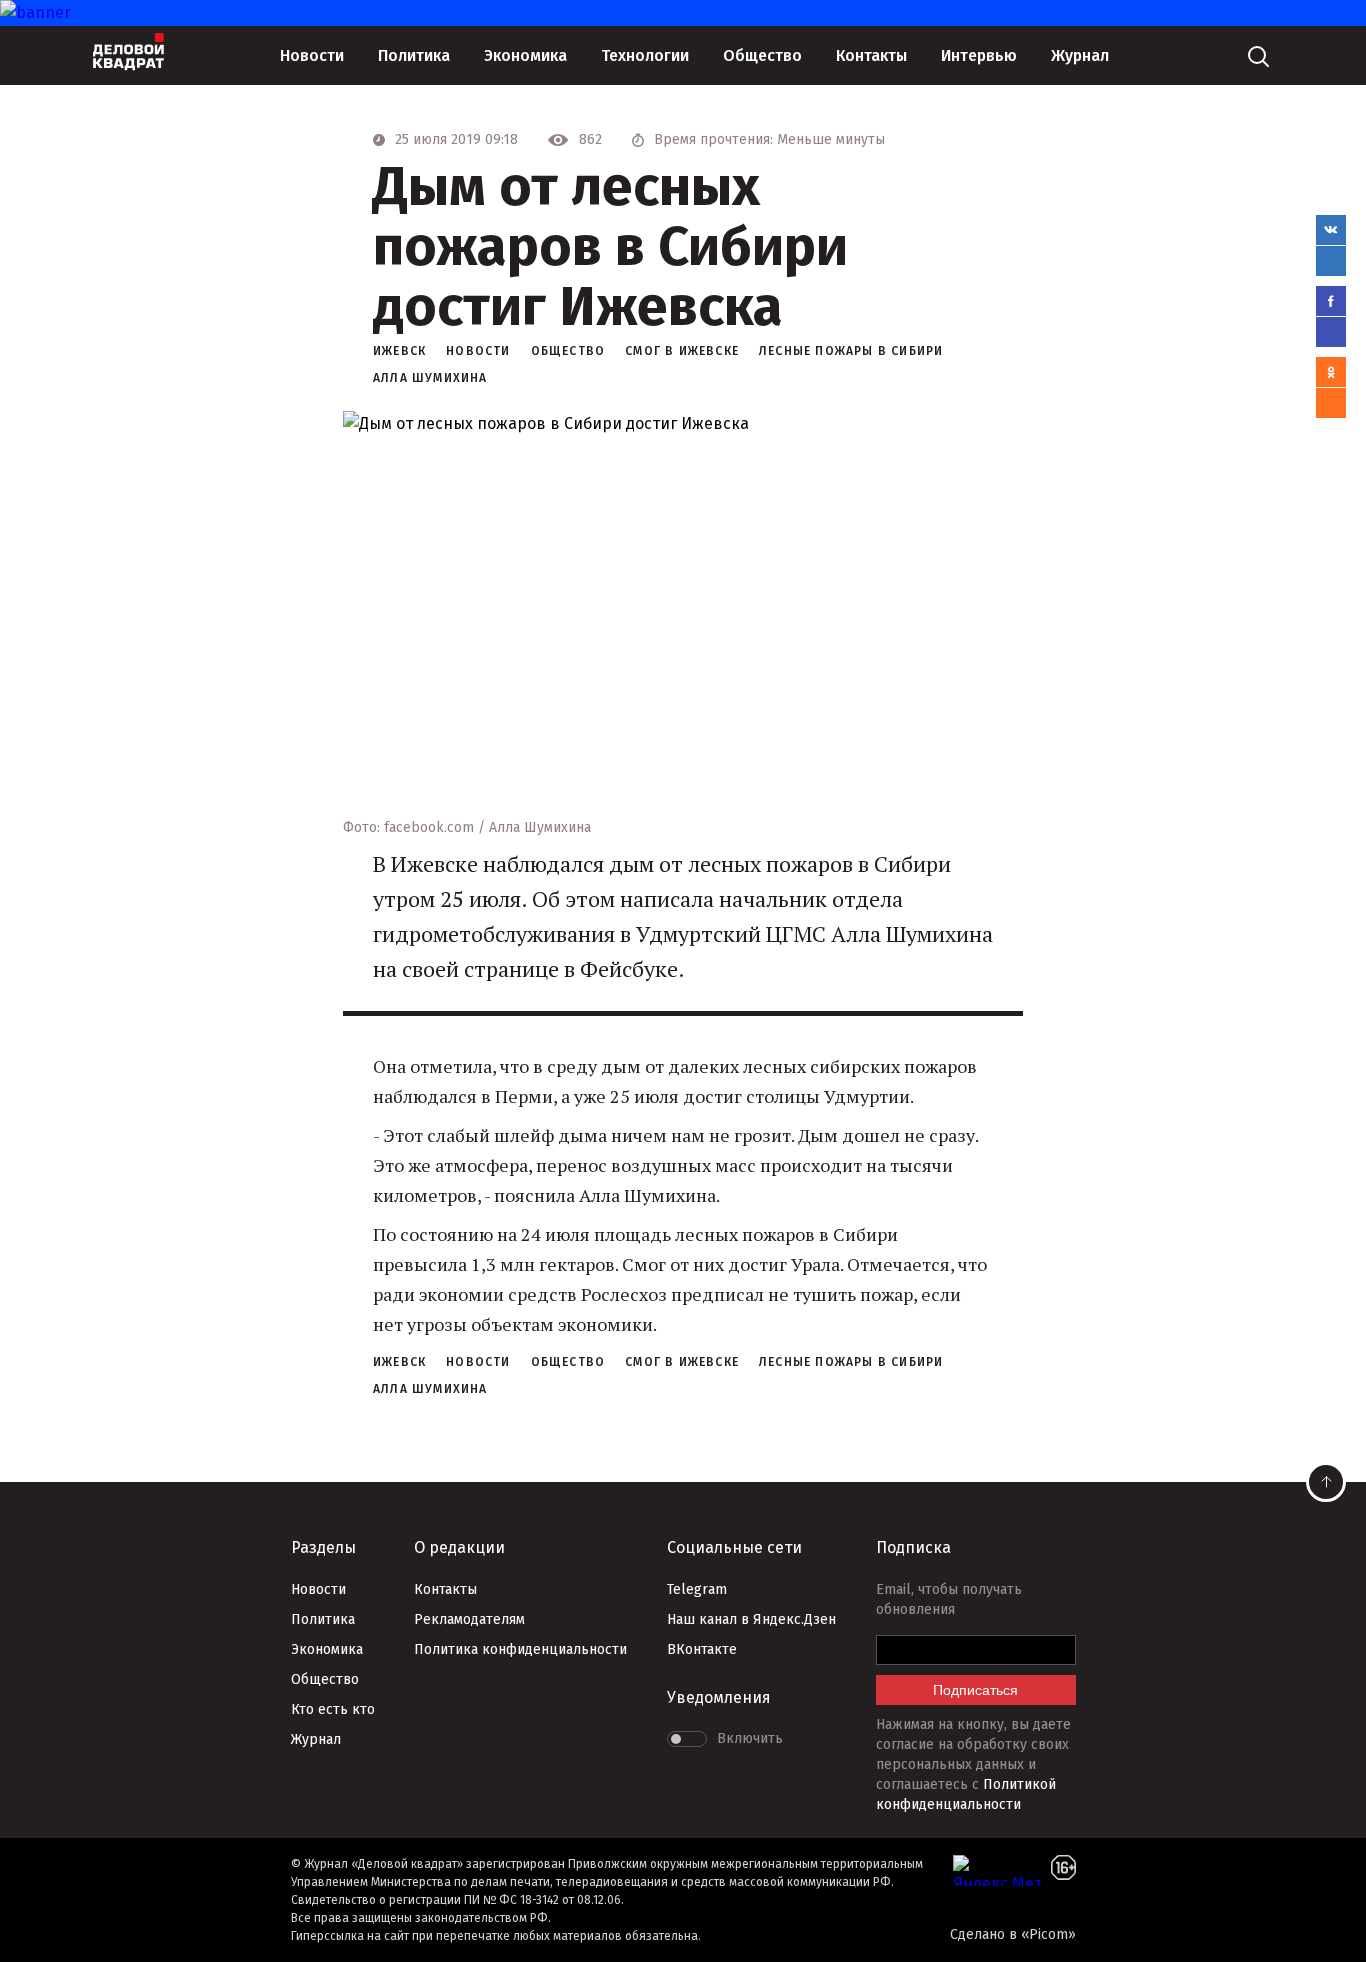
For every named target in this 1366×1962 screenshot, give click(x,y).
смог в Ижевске (682, 351)
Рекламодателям (469, 1619)
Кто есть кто (333, 1709)
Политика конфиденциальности (520, 1649)
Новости (312, 55)
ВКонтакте (702, 1649)
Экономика (525, 55)
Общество (762, 55)
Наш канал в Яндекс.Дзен (751, 1619)
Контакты (871, 55)
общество (568, 351)
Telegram (697, 1589)
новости (478, 351)
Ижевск (399, 351)
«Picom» (1048, 1934)
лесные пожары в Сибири (851, 351)
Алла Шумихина (430, 378)
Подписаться (975, 1690)
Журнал (1080, 55)
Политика (414, 55)
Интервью (979, 55)
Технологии (645, 55)
